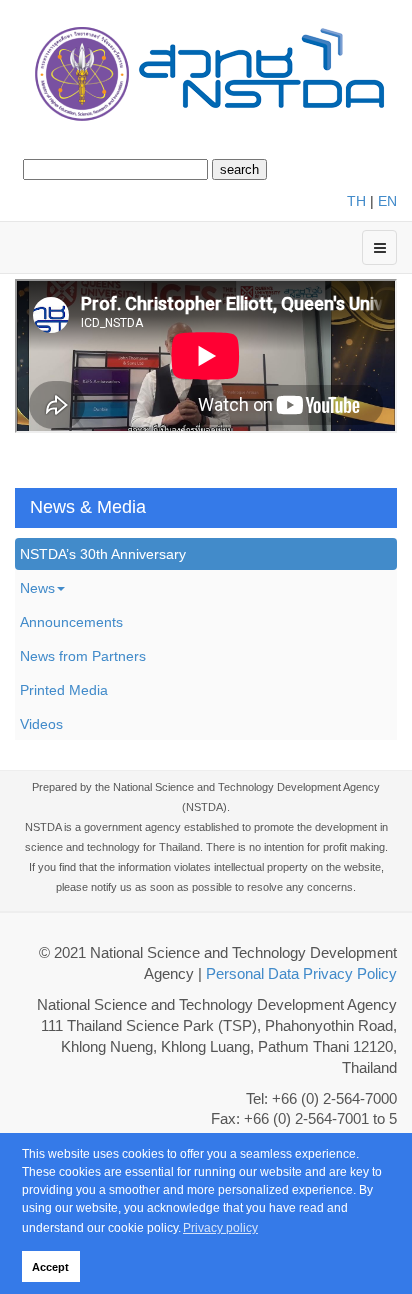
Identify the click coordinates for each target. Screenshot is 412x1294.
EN (387, 201)
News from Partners (83, 656)
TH (356, 201)
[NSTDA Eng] (206, 75)
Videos (41, 724)
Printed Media (64, 690)
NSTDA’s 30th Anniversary (103, 554)
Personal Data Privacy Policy (301, 974)
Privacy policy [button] (220, 1228)
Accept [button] (50, 1267)
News (37, 588)
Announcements (71, 622)
